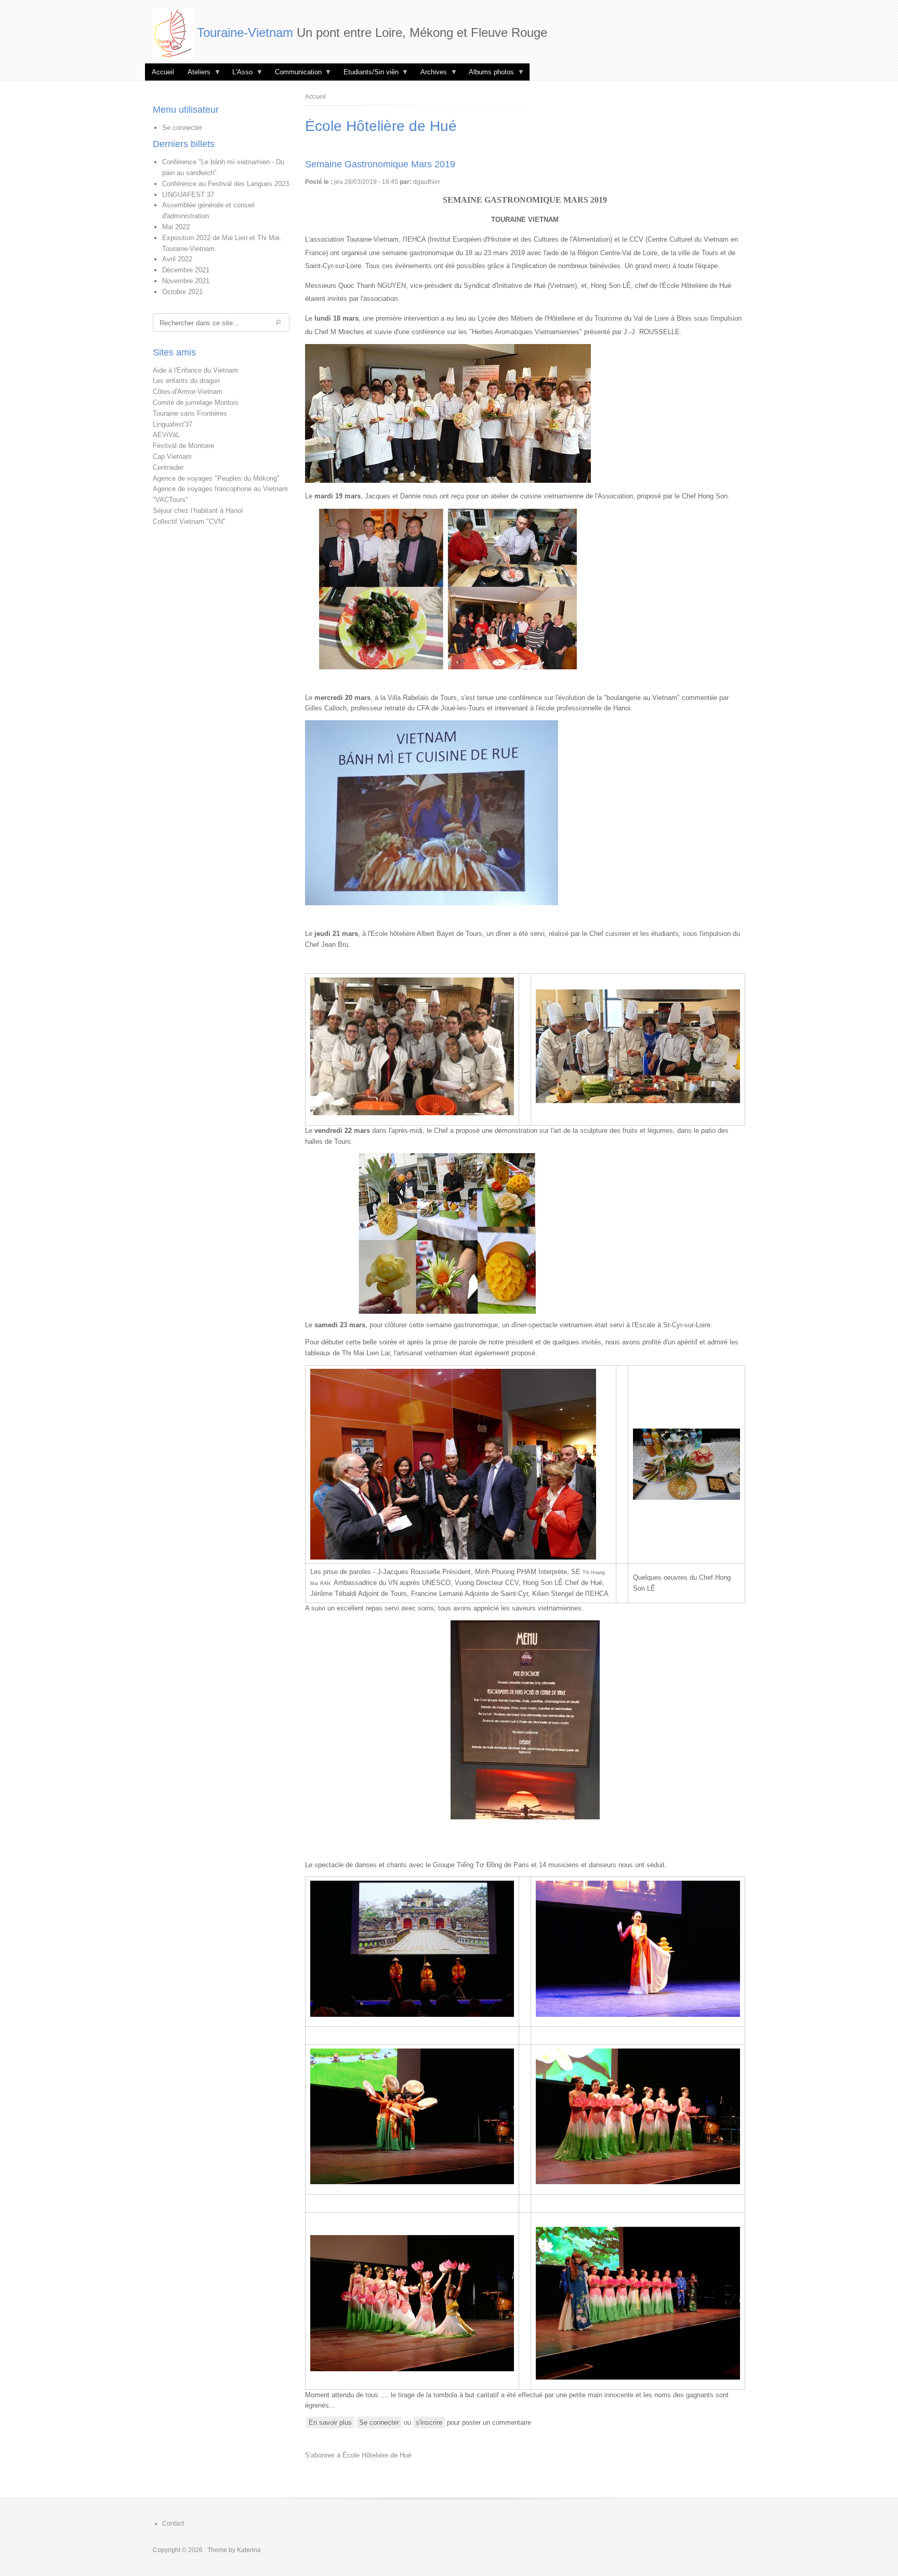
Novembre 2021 (186, 281)
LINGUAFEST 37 (188, 195)
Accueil (163, 72)
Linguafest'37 (173, 424)
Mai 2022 (176, 227)
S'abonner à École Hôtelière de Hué (358, 2455)
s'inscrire (429, 2422)
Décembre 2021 (186, 270)
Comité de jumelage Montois (196, 402)
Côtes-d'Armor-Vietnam (188, 392)
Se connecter (182, 128)
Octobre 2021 (182, 292)
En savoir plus (332, 2423)
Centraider (168, 467)
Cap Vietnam (172, 457)
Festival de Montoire (183, 446)
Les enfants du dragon (186, 381)
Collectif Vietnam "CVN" (189, 521)
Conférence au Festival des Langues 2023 (226, 184)
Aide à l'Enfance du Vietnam (195, 370)
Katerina (249, 2550)
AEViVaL (166, 435)
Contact (173, 2524)
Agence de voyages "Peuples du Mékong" (216, 478)
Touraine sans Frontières (190, 413)
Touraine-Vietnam (245, 32)
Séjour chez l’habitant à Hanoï (198, 511)
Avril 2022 (177, 259)
